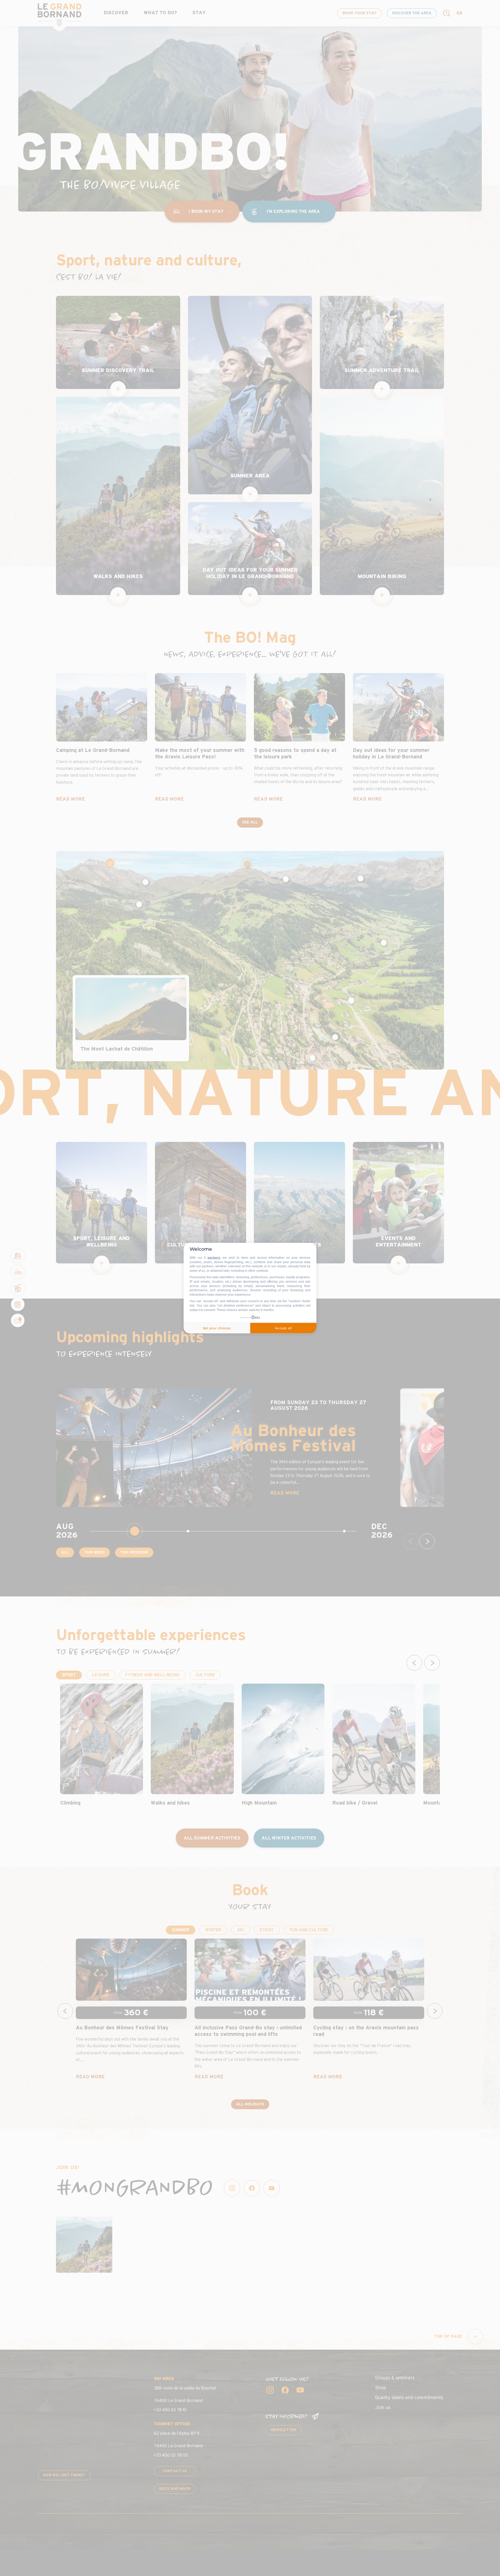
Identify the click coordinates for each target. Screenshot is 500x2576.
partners (214, 1258)
